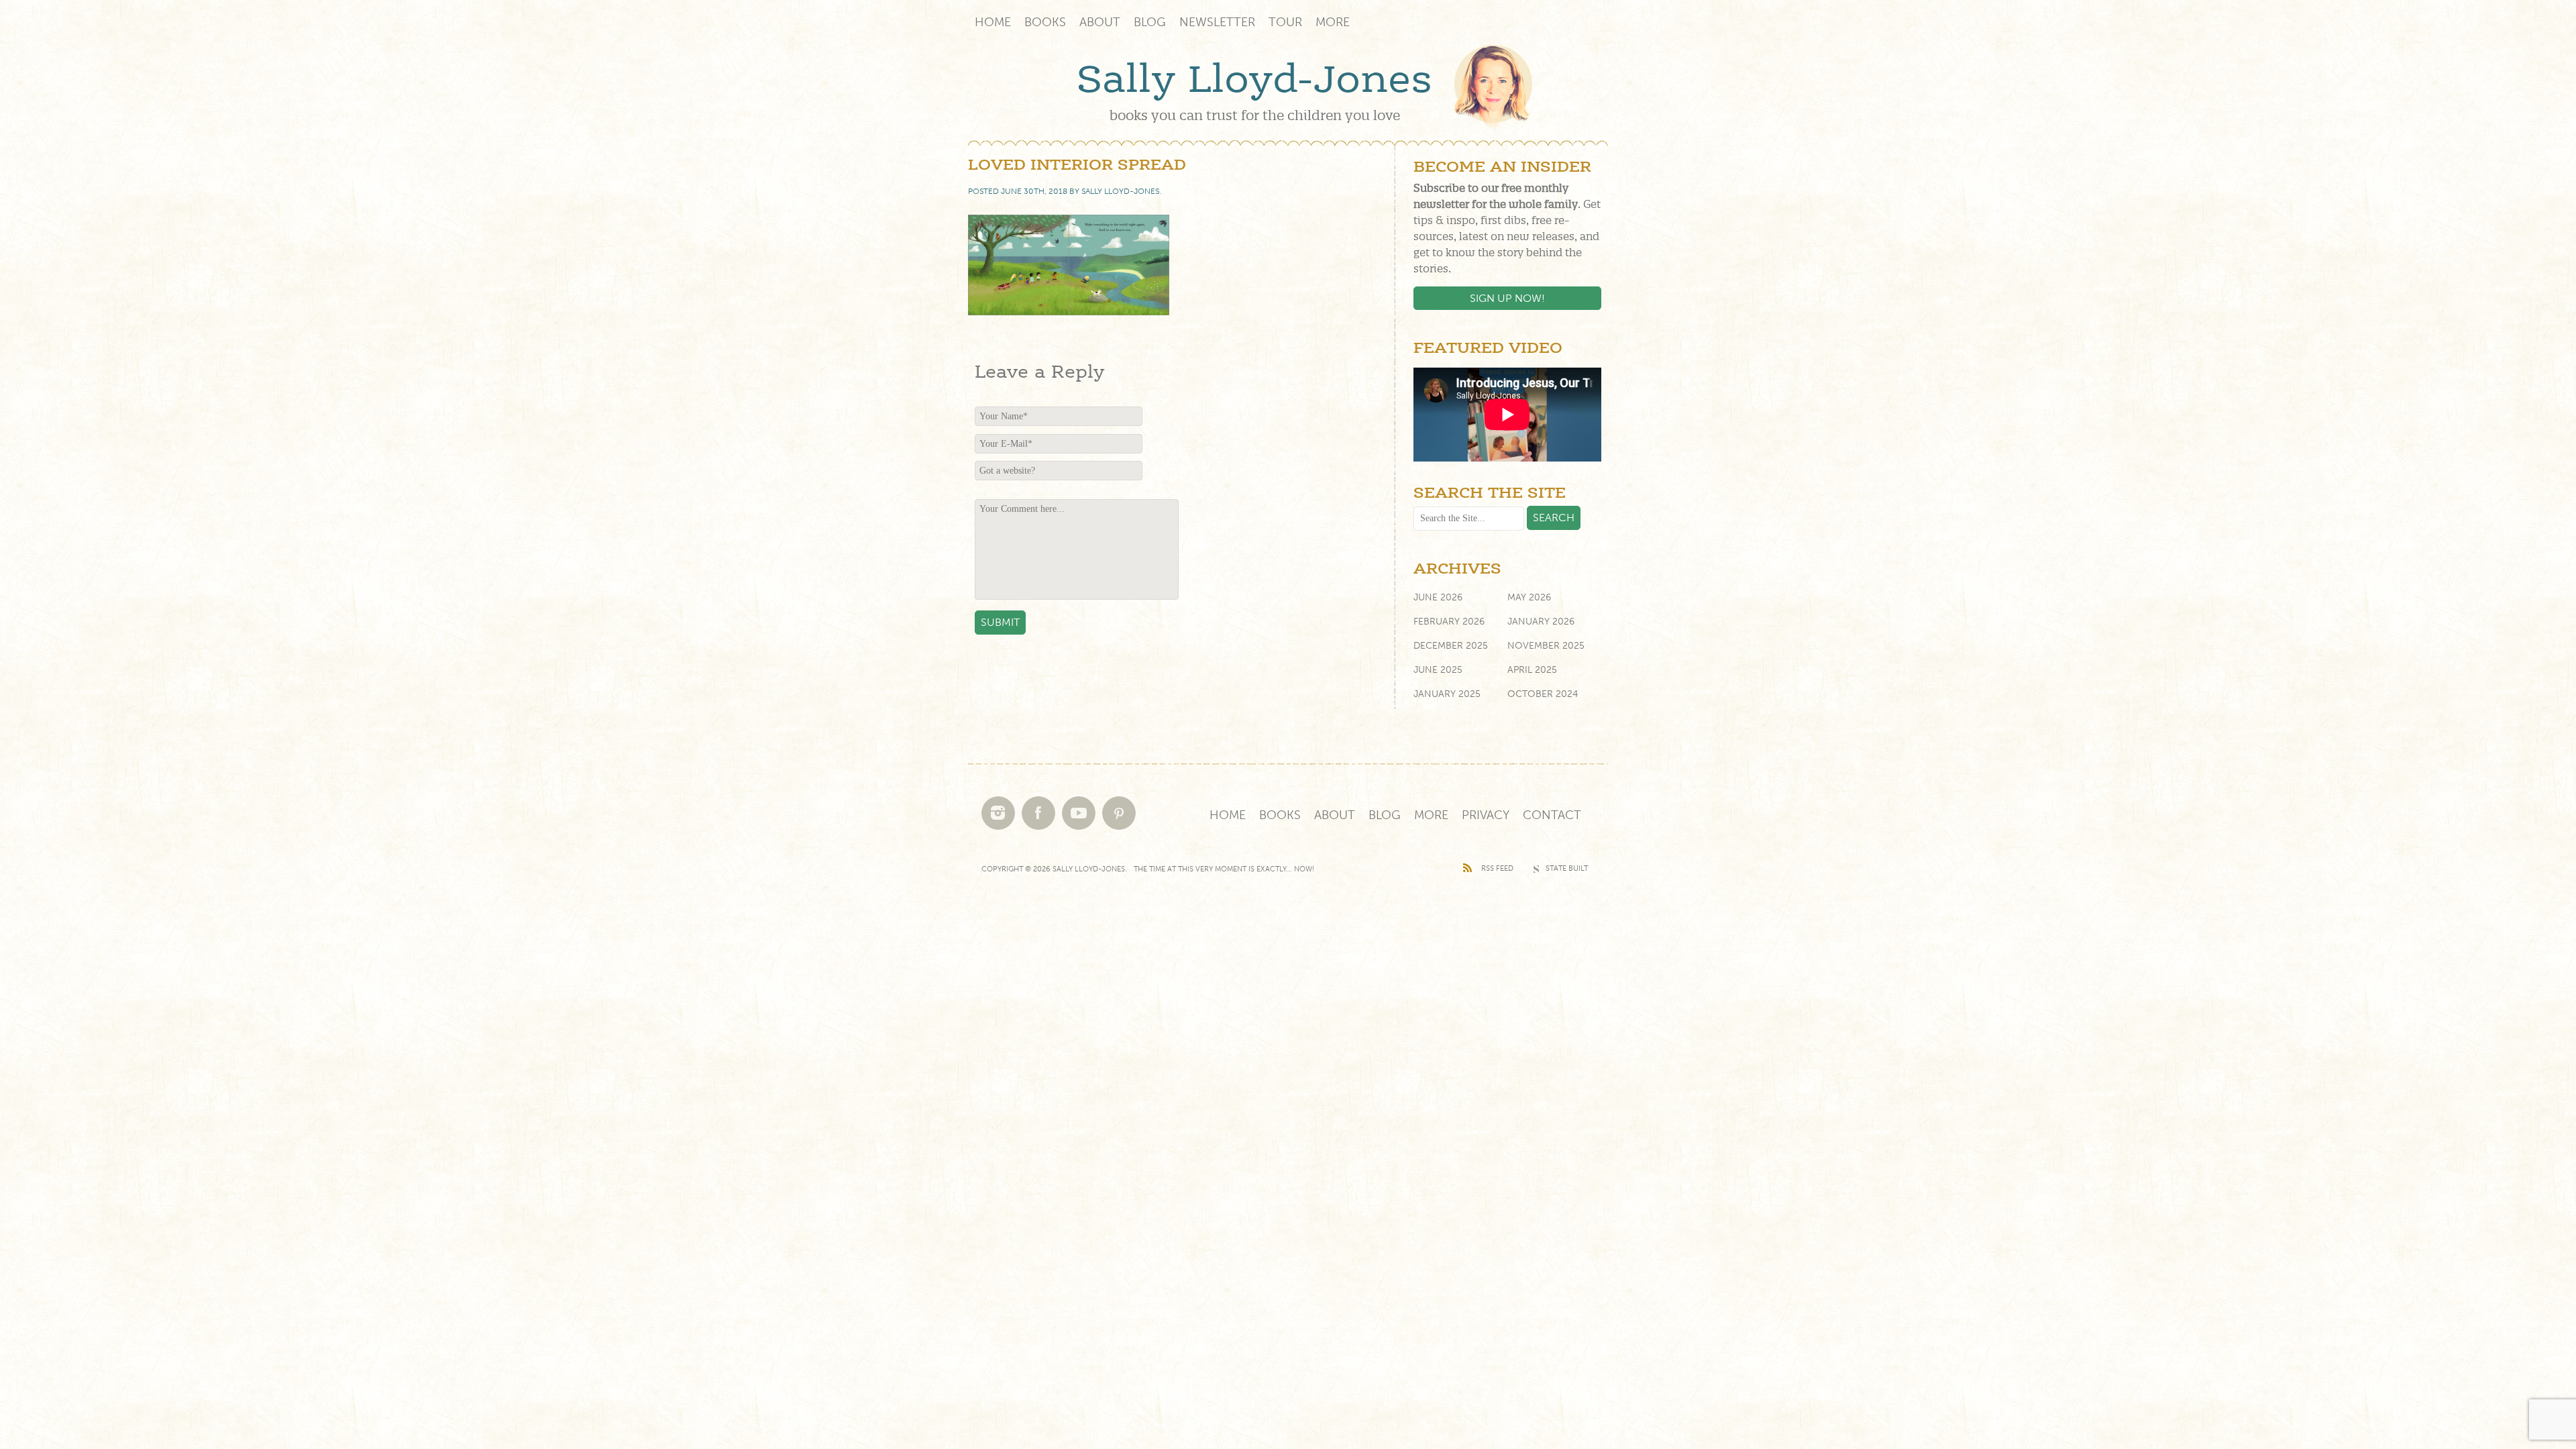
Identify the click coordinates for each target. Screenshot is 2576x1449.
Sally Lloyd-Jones (1254, 81)
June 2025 (1438, 670)
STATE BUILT (1567, 868)
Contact (1552, 815)
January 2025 (1447, 694)
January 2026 (1541, 622)
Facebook (1038, 813)
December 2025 (1451, 646)
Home (993, 22)
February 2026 (1449, 622)
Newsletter (1217, 22)
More (1333, 22)
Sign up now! (1507, 298)
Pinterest (1119, 813)
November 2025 (1546, 646)
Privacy (1486, 815)
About (1100, 22)
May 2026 (1529, 597)
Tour (1285, 22)
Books (1045, 22)
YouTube (1079, 813)
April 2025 (1532, 670)
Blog (1150, 22)
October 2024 (1543, 694)
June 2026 (1438, 597)
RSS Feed (1497, 868)
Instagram (998, 813)
